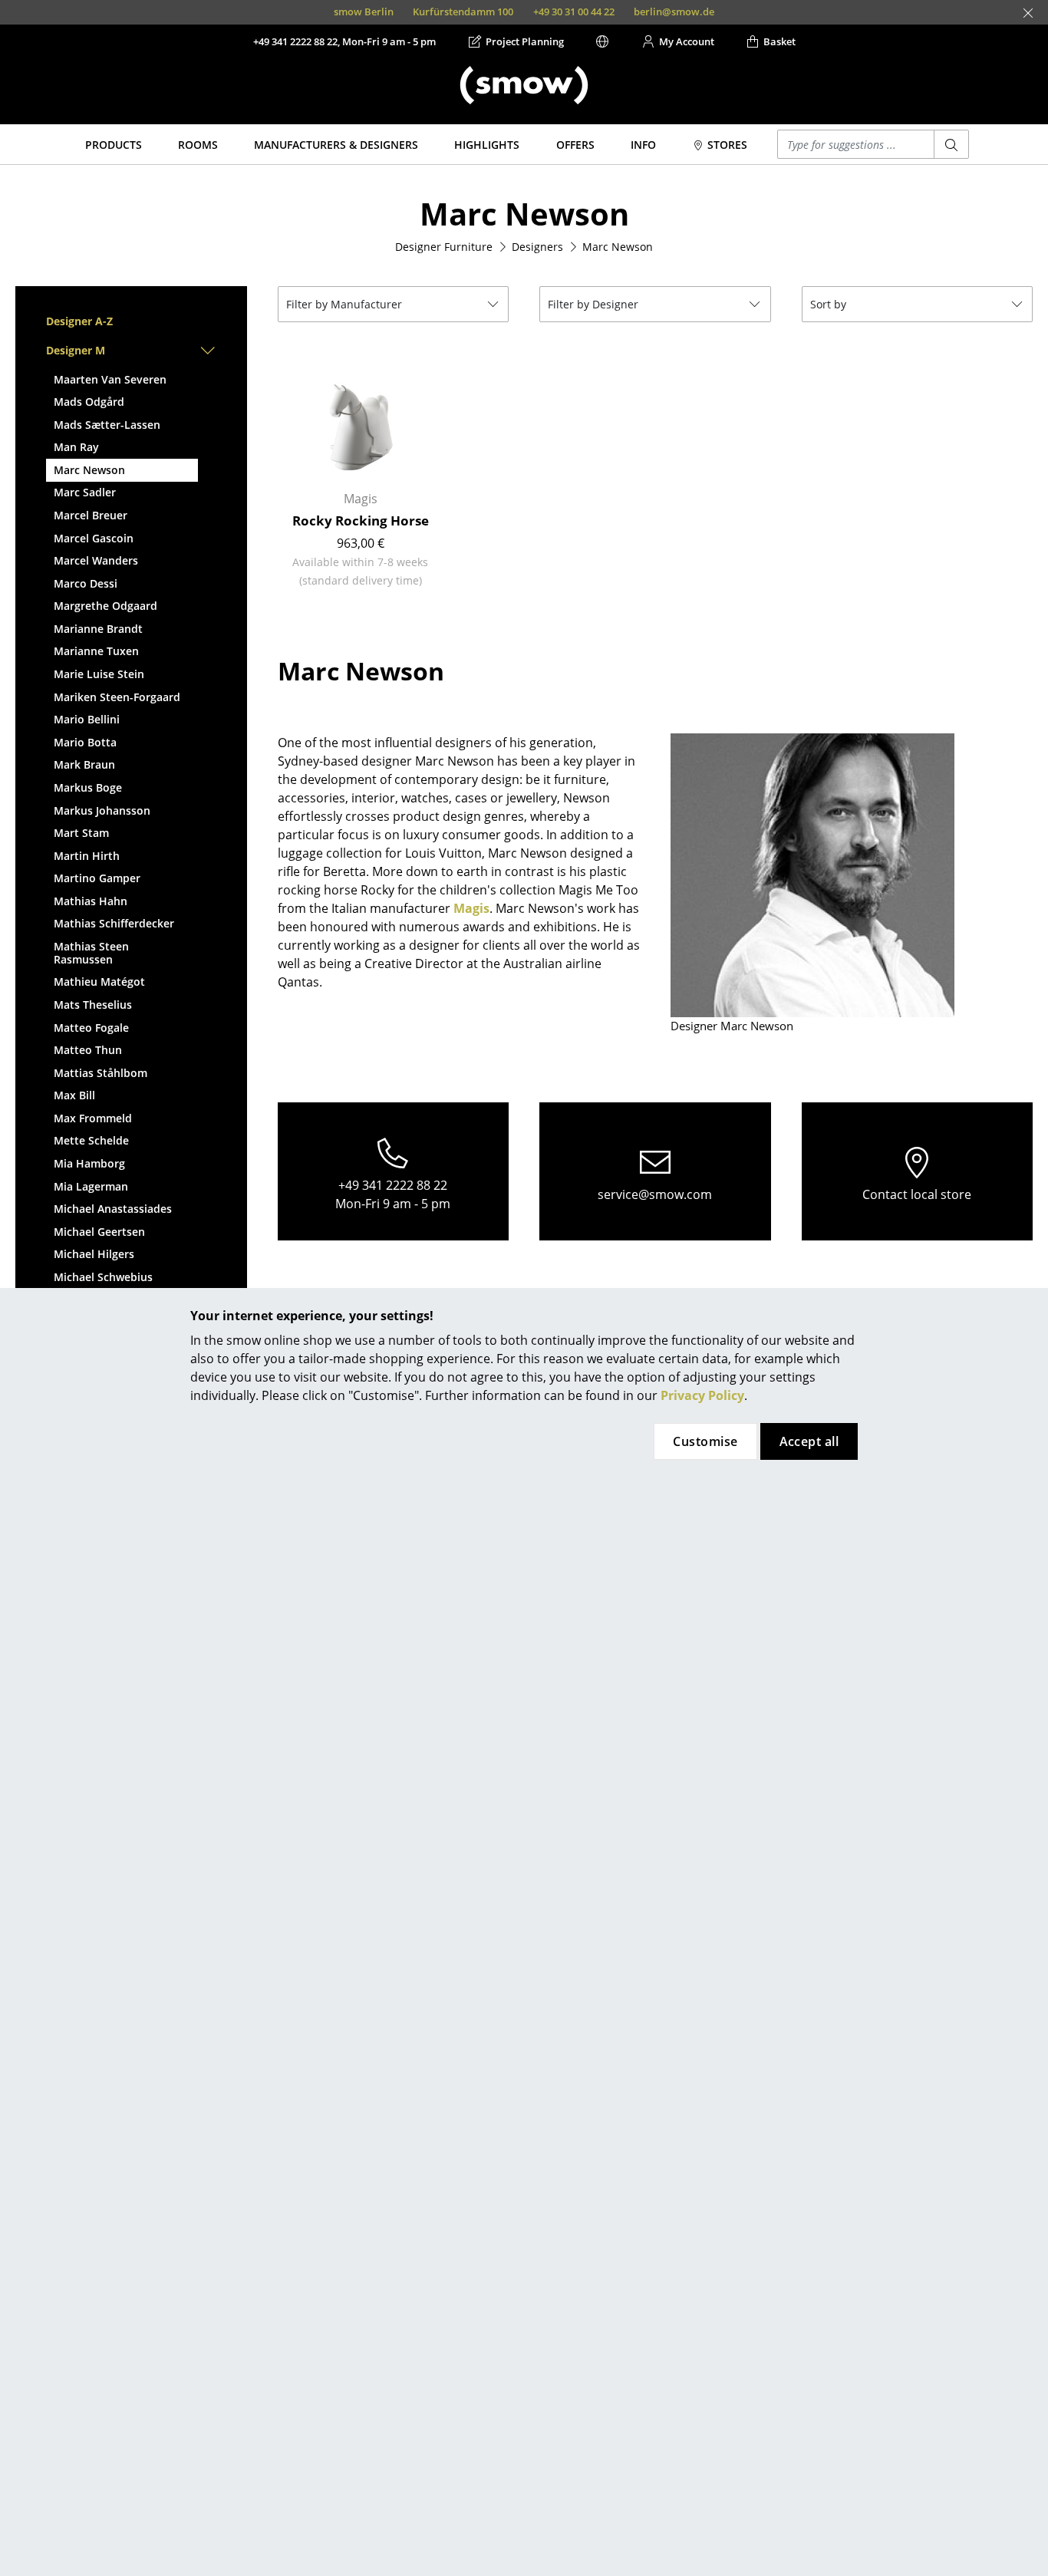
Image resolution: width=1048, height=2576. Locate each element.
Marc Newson (89, 470)
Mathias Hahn (91, 901)
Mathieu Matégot (99, 982)
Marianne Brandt (98, 629)
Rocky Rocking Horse (361, 520)
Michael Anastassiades (113, 1209)
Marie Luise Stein (99, 674)
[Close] (1028, 13)
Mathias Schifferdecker (114, 923)
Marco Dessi (86, 583)
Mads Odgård (89, 402)
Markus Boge (88, 787)
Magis (471, 908)
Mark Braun (84, 764)
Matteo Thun (88, 1050)
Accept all (809, 1441)
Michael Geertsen (99, 1232)
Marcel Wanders (96, 560)
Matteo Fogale (91, 1028)
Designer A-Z (79, 321)
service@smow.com (655, 1194)
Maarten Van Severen (110, 379)
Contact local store (917, 1194)
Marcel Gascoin (94, 538)
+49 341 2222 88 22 (393, 1185)
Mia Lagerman (91, 1186)
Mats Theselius (93, 1005)
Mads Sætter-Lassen (107, 425)
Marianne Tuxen (96, 651)
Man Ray (76, 447)
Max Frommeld (93, 1118)
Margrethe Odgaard (105, 606)
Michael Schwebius (103, 1277)
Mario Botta (85, 742)
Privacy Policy (702, 1395)
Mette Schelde (91, 1140)
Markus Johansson (102, 810)
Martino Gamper (97, 878)
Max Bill (74, 1095)
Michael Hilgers (94, 1254)
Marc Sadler (85, 492)
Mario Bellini (87, 719)
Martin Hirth (87, 856)
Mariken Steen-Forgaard (117, 697)
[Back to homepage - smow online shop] (524, 85)
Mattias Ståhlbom (101, 1073)
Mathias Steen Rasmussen (91, 953)
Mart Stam (81, 833)
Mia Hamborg (89, 1163)
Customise (705, 1441)
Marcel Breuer (91, 515)
